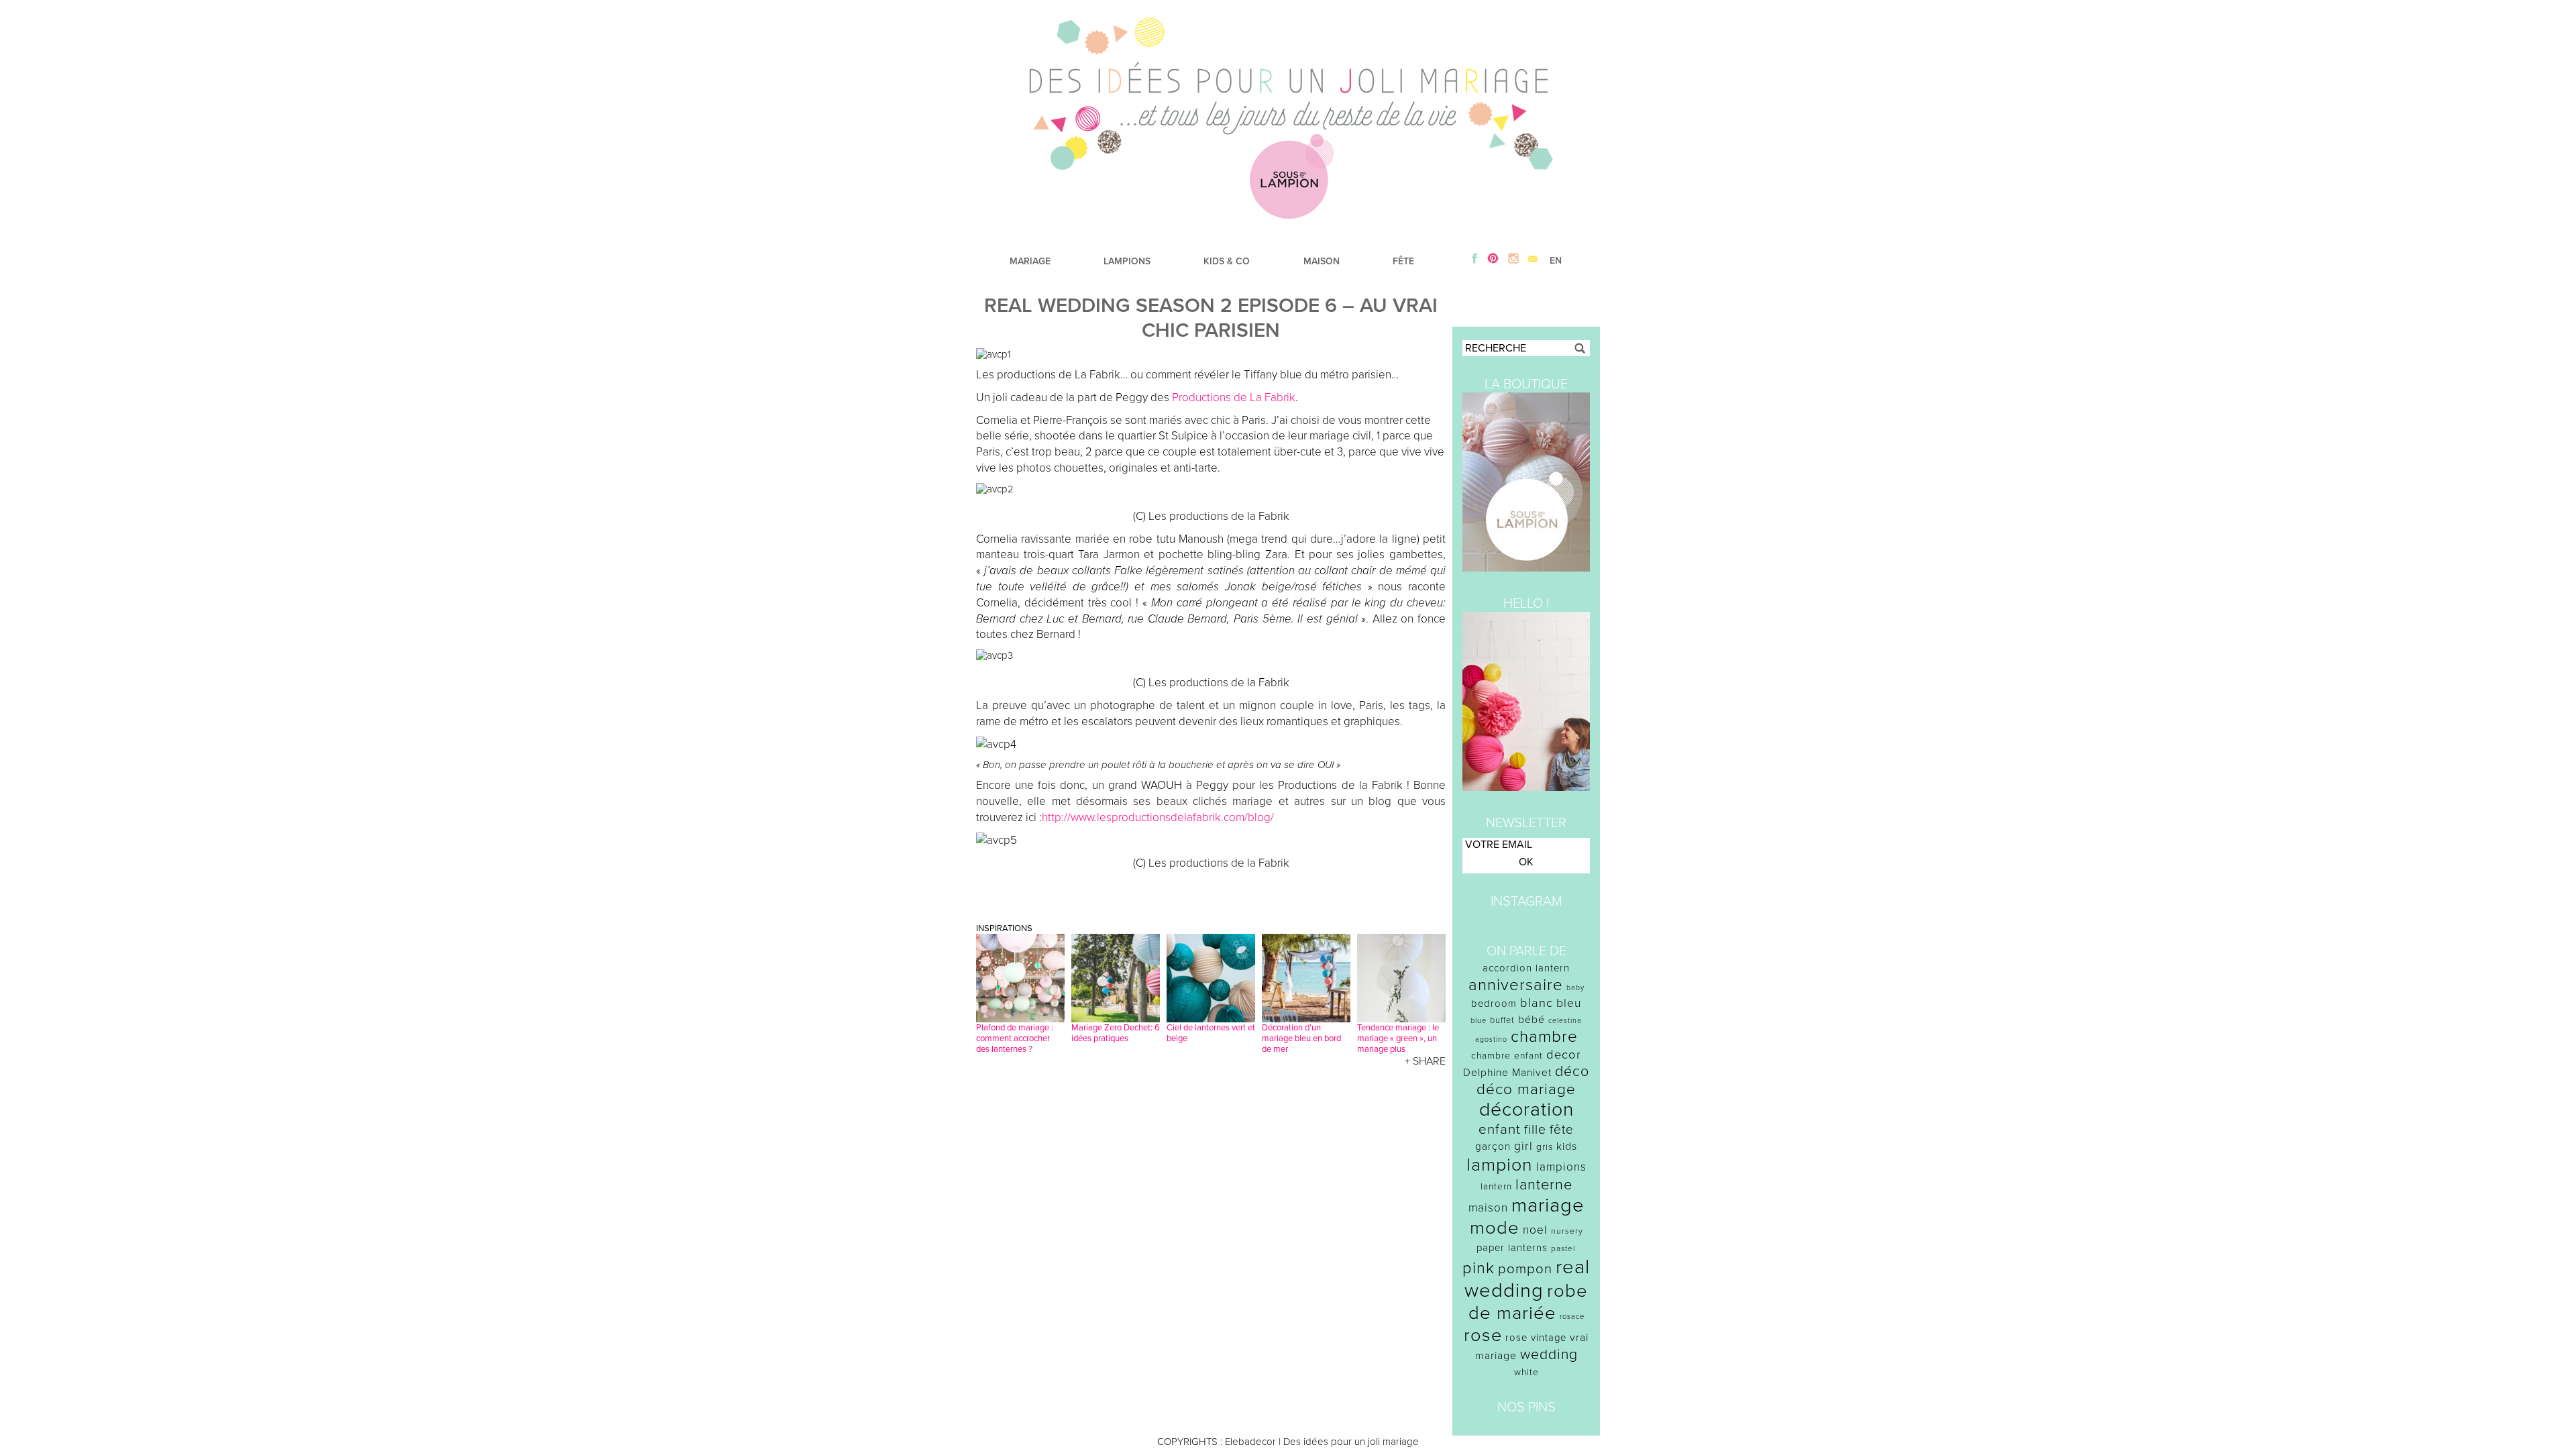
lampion (1500, 1165)
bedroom (1494, 1004)
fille (1535, 1130)
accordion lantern (1526, 968)
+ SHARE (1425, 1061)
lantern (1496, 1187)
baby (1575, 988)
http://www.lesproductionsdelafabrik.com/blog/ (1158, 817)
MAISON (1322, 261)
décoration (1526, 1110)
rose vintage (1536, 1338)
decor (1564, 1055)
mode (1495, 1228)
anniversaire (1516, 985)
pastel (1563, 1248)
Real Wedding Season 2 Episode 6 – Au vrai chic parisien (1211, 318)
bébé (1532, 1020)
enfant (1500, 1129)
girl (1523, 1146)
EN (1556, 261)
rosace (1572, 1317)
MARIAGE (1030, 261)
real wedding (1527, 1279)
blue (1479, 1021)
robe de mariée (1528, 1302)
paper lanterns (1512, 1248)
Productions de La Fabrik (1234, 397)
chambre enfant (1507, 1056)
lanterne (1544, 1185)
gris (1545, 1147)
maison (1488, 1208)
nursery (1567, 1231)
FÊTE (1403, 261)
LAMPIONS (1127, 261)
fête (1562, 1129)
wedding (1549, 1355)
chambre (1544, 1037)
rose (1483, 1335)
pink (1479, 1268)
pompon (1525, 1269)
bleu (1569, 1003)
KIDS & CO (1227, 261)
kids (1567, 1146)
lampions (1561, 1167)
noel (1535, 1230)
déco (1572, 1071)
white (1526, 1372)
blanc (1537, 1003)
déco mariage (1526, 1089)
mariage (1548, 1205)
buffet (1502, 1020)
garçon (1493, 1146)
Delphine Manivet (1507, 1073)
